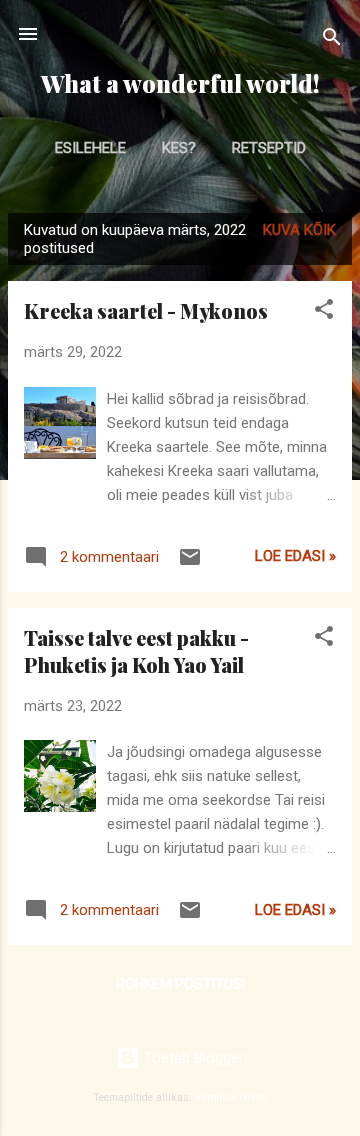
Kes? (179, 148)
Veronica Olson (231, 1097)
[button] (324, 312)
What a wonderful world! (180, 83)
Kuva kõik (299, 230)
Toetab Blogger (192, 1058)
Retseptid (269, 148)
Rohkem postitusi (180, 984)
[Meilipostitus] (190, 564)
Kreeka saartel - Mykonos (146, 310)
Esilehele (90, 148)
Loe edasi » (295, 556)
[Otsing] (332, 40)
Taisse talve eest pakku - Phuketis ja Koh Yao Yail (136, 651)
